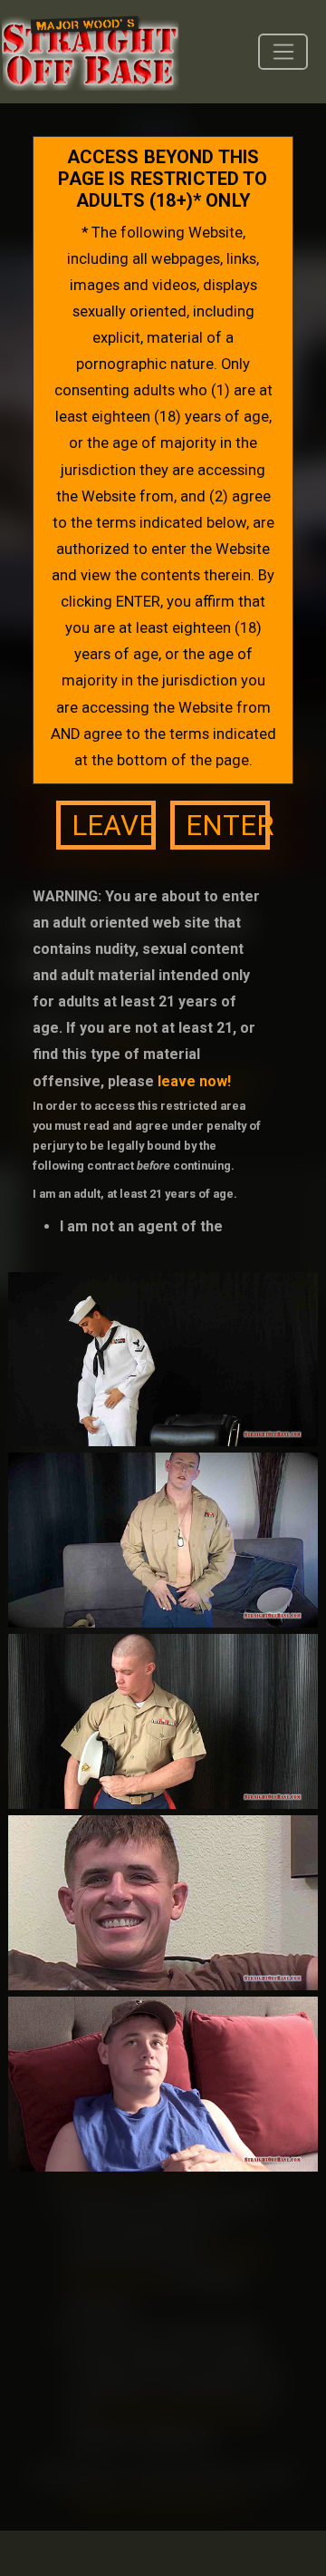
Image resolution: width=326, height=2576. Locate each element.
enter (228, 826)
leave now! (194, 1081)
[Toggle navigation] (283, 52)
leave (113, 826)
